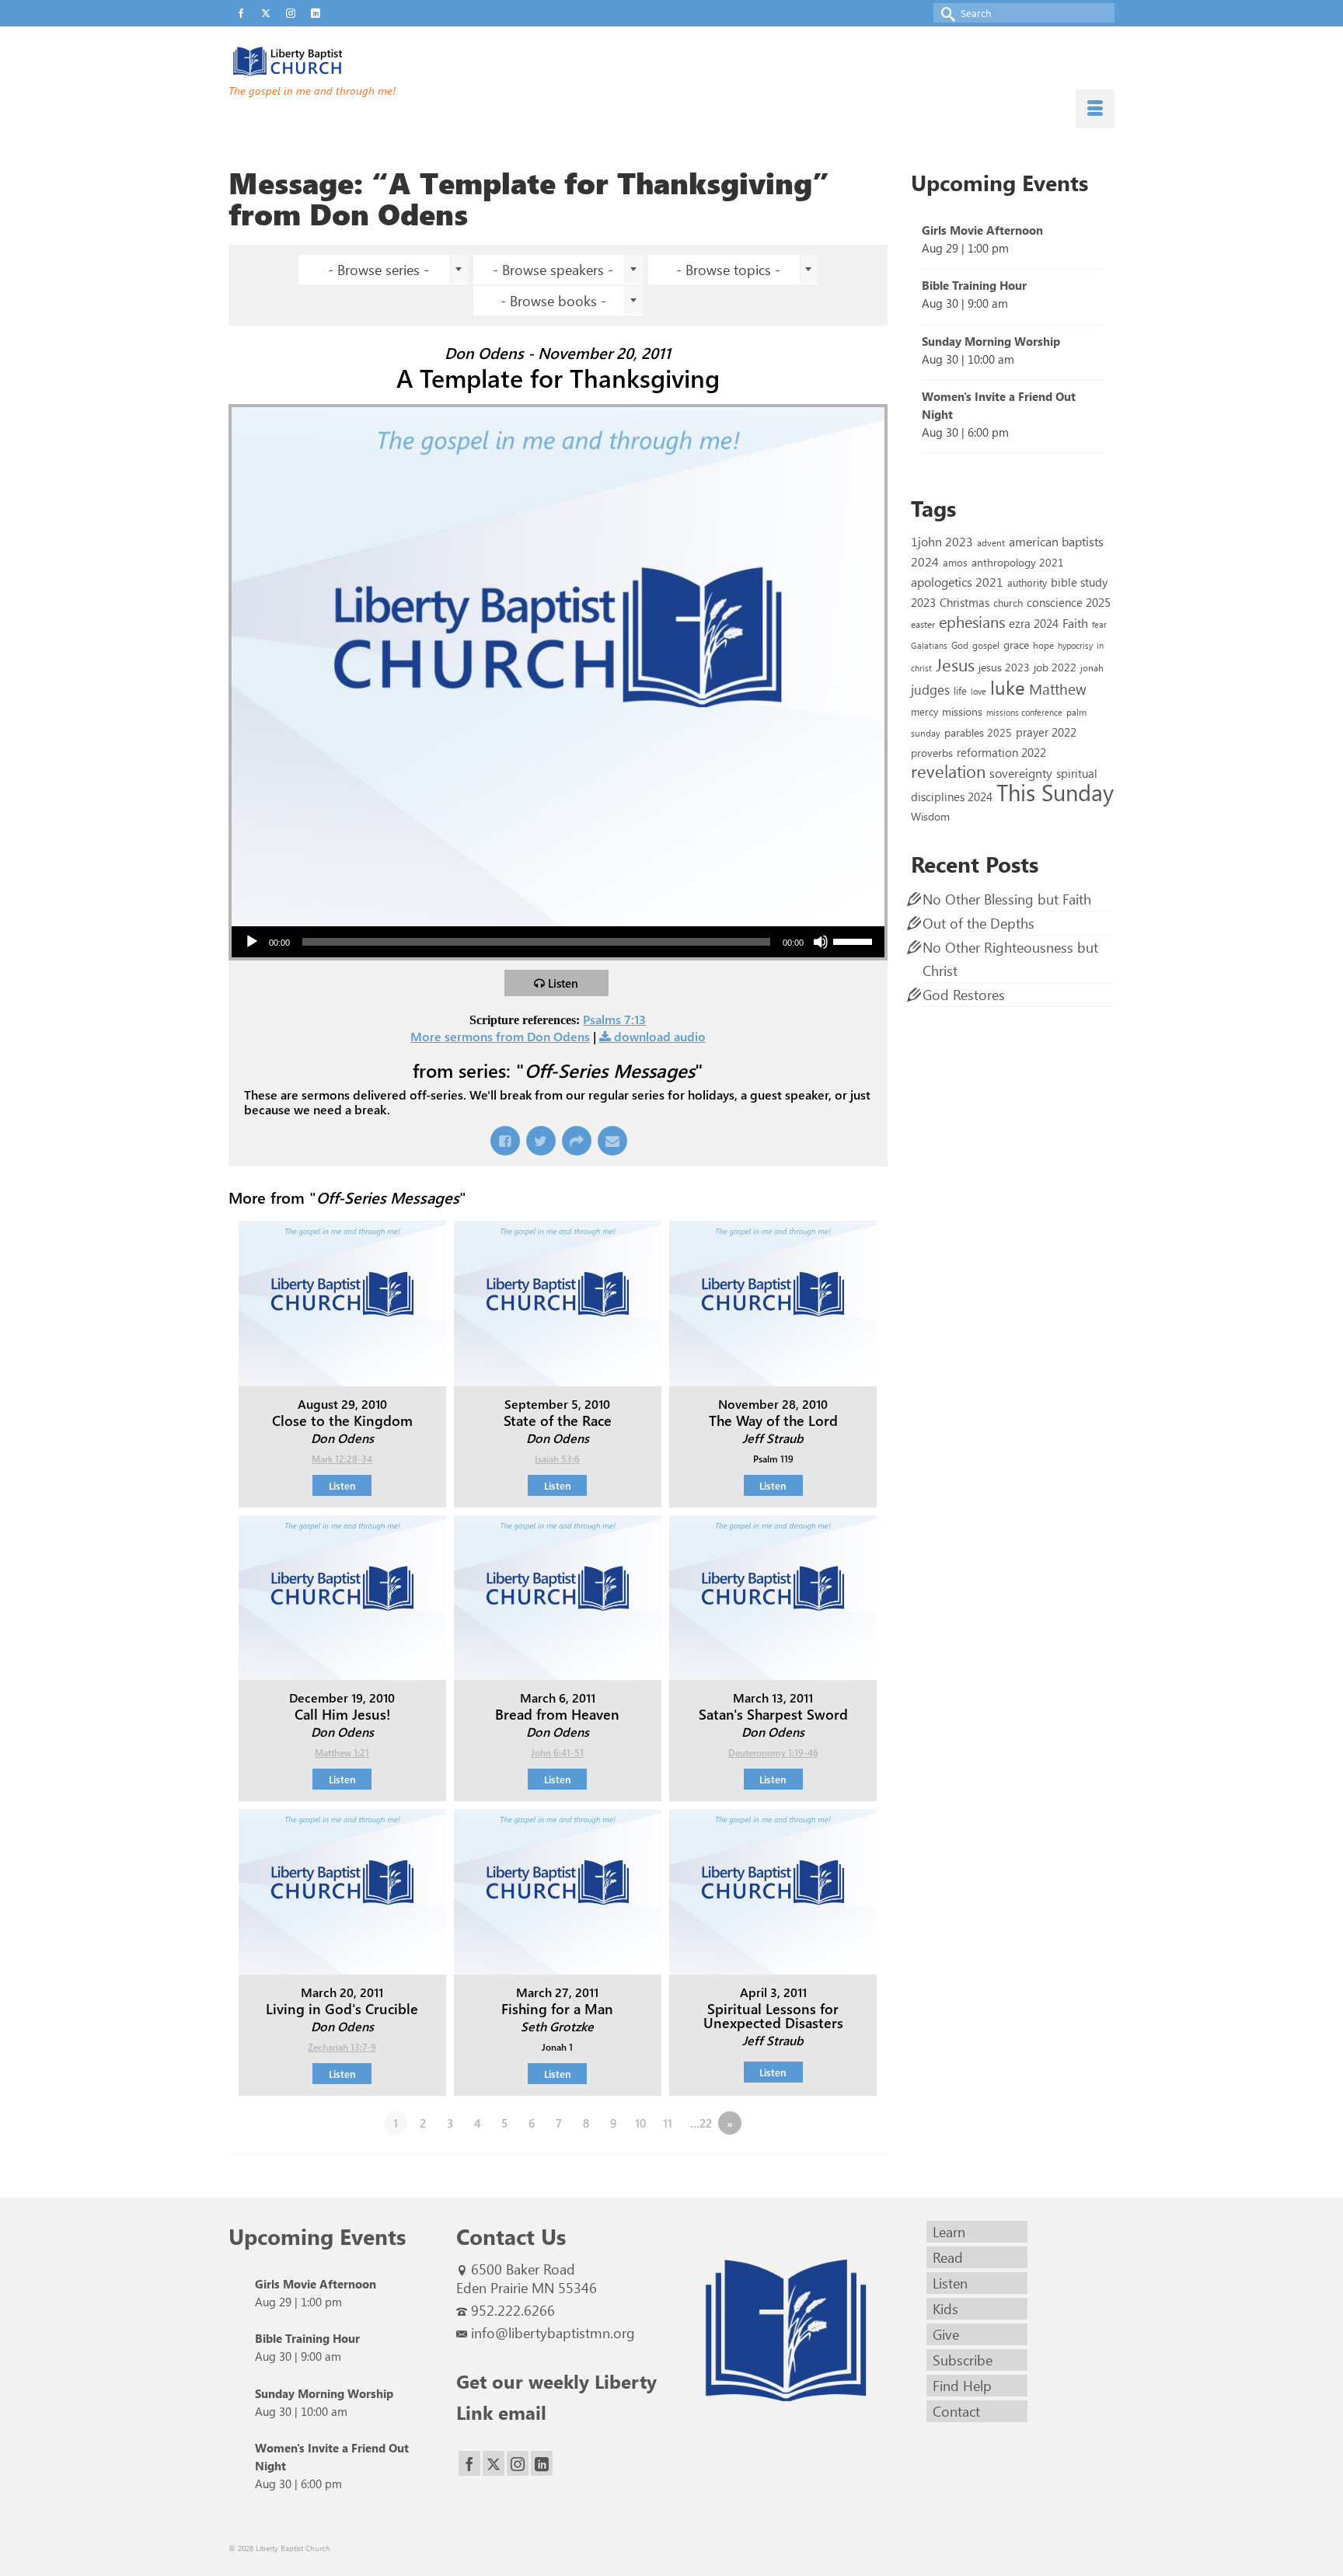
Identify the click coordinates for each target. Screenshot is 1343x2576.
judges (930, 689)
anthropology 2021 (1018, 562)
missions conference (1024, 712)
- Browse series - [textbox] (378, 270)
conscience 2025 (1069, 602)
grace (1016, 645)
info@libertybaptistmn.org (553, 2333)
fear (1099, 624)
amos (955, 562)
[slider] (855, 940)
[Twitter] (494, 2464)
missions (962, 711)
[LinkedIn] (542, 2464)
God (960, 645)
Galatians (929, 645)
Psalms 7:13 (614, 1019)
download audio (660, 1036)
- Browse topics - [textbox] (728, 270)
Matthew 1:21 (342, 1752)
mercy (924, 711)
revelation (948, 771)
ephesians (972, 622)
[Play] (252, 942)
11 (668, 2123)
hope (1043, 645)
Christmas (965, 602)
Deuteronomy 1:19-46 (773, 1752)
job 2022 (1055, 667)
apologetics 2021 (957, 581)
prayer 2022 (1046, 732)
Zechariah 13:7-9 (342, 2047)
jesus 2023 (1004, 667)
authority (1027, 582)
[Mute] (821, 942)
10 (640, 2123)
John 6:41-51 (557, 1752)
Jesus (955, 664)
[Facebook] (469, 2464)
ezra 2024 (1034, 623)
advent (991, 542)
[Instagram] (518, 2464)
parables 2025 (978, 732)
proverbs (932, 752)
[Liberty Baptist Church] (368, 61)
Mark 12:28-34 (342, 1459)
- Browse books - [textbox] (553, 301)
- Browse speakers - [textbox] (553, 270)
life (960, 690)
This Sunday (1055, 791)
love (978, 691)
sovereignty (1021, 772)
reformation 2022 (1001, 752)
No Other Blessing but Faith (1007, 899)
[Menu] (1095, 109)
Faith (1075, 623)
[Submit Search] (945, 13)
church (1008, 603)
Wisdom (930, 816)
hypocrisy (1075, 645)
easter (923, 624)
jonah (1092, 668)
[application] (558, 942)
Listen (563, 983)
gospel (986, 645)
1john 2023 (942, 541)
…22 (701, 2123)
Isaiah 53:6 (557, 1459)
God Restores (964, 995)
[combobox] (383, 270)
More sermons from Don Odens (500, 1036)
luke (1008, 687)
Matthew (1058, 688)
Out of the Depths (978, 923)
